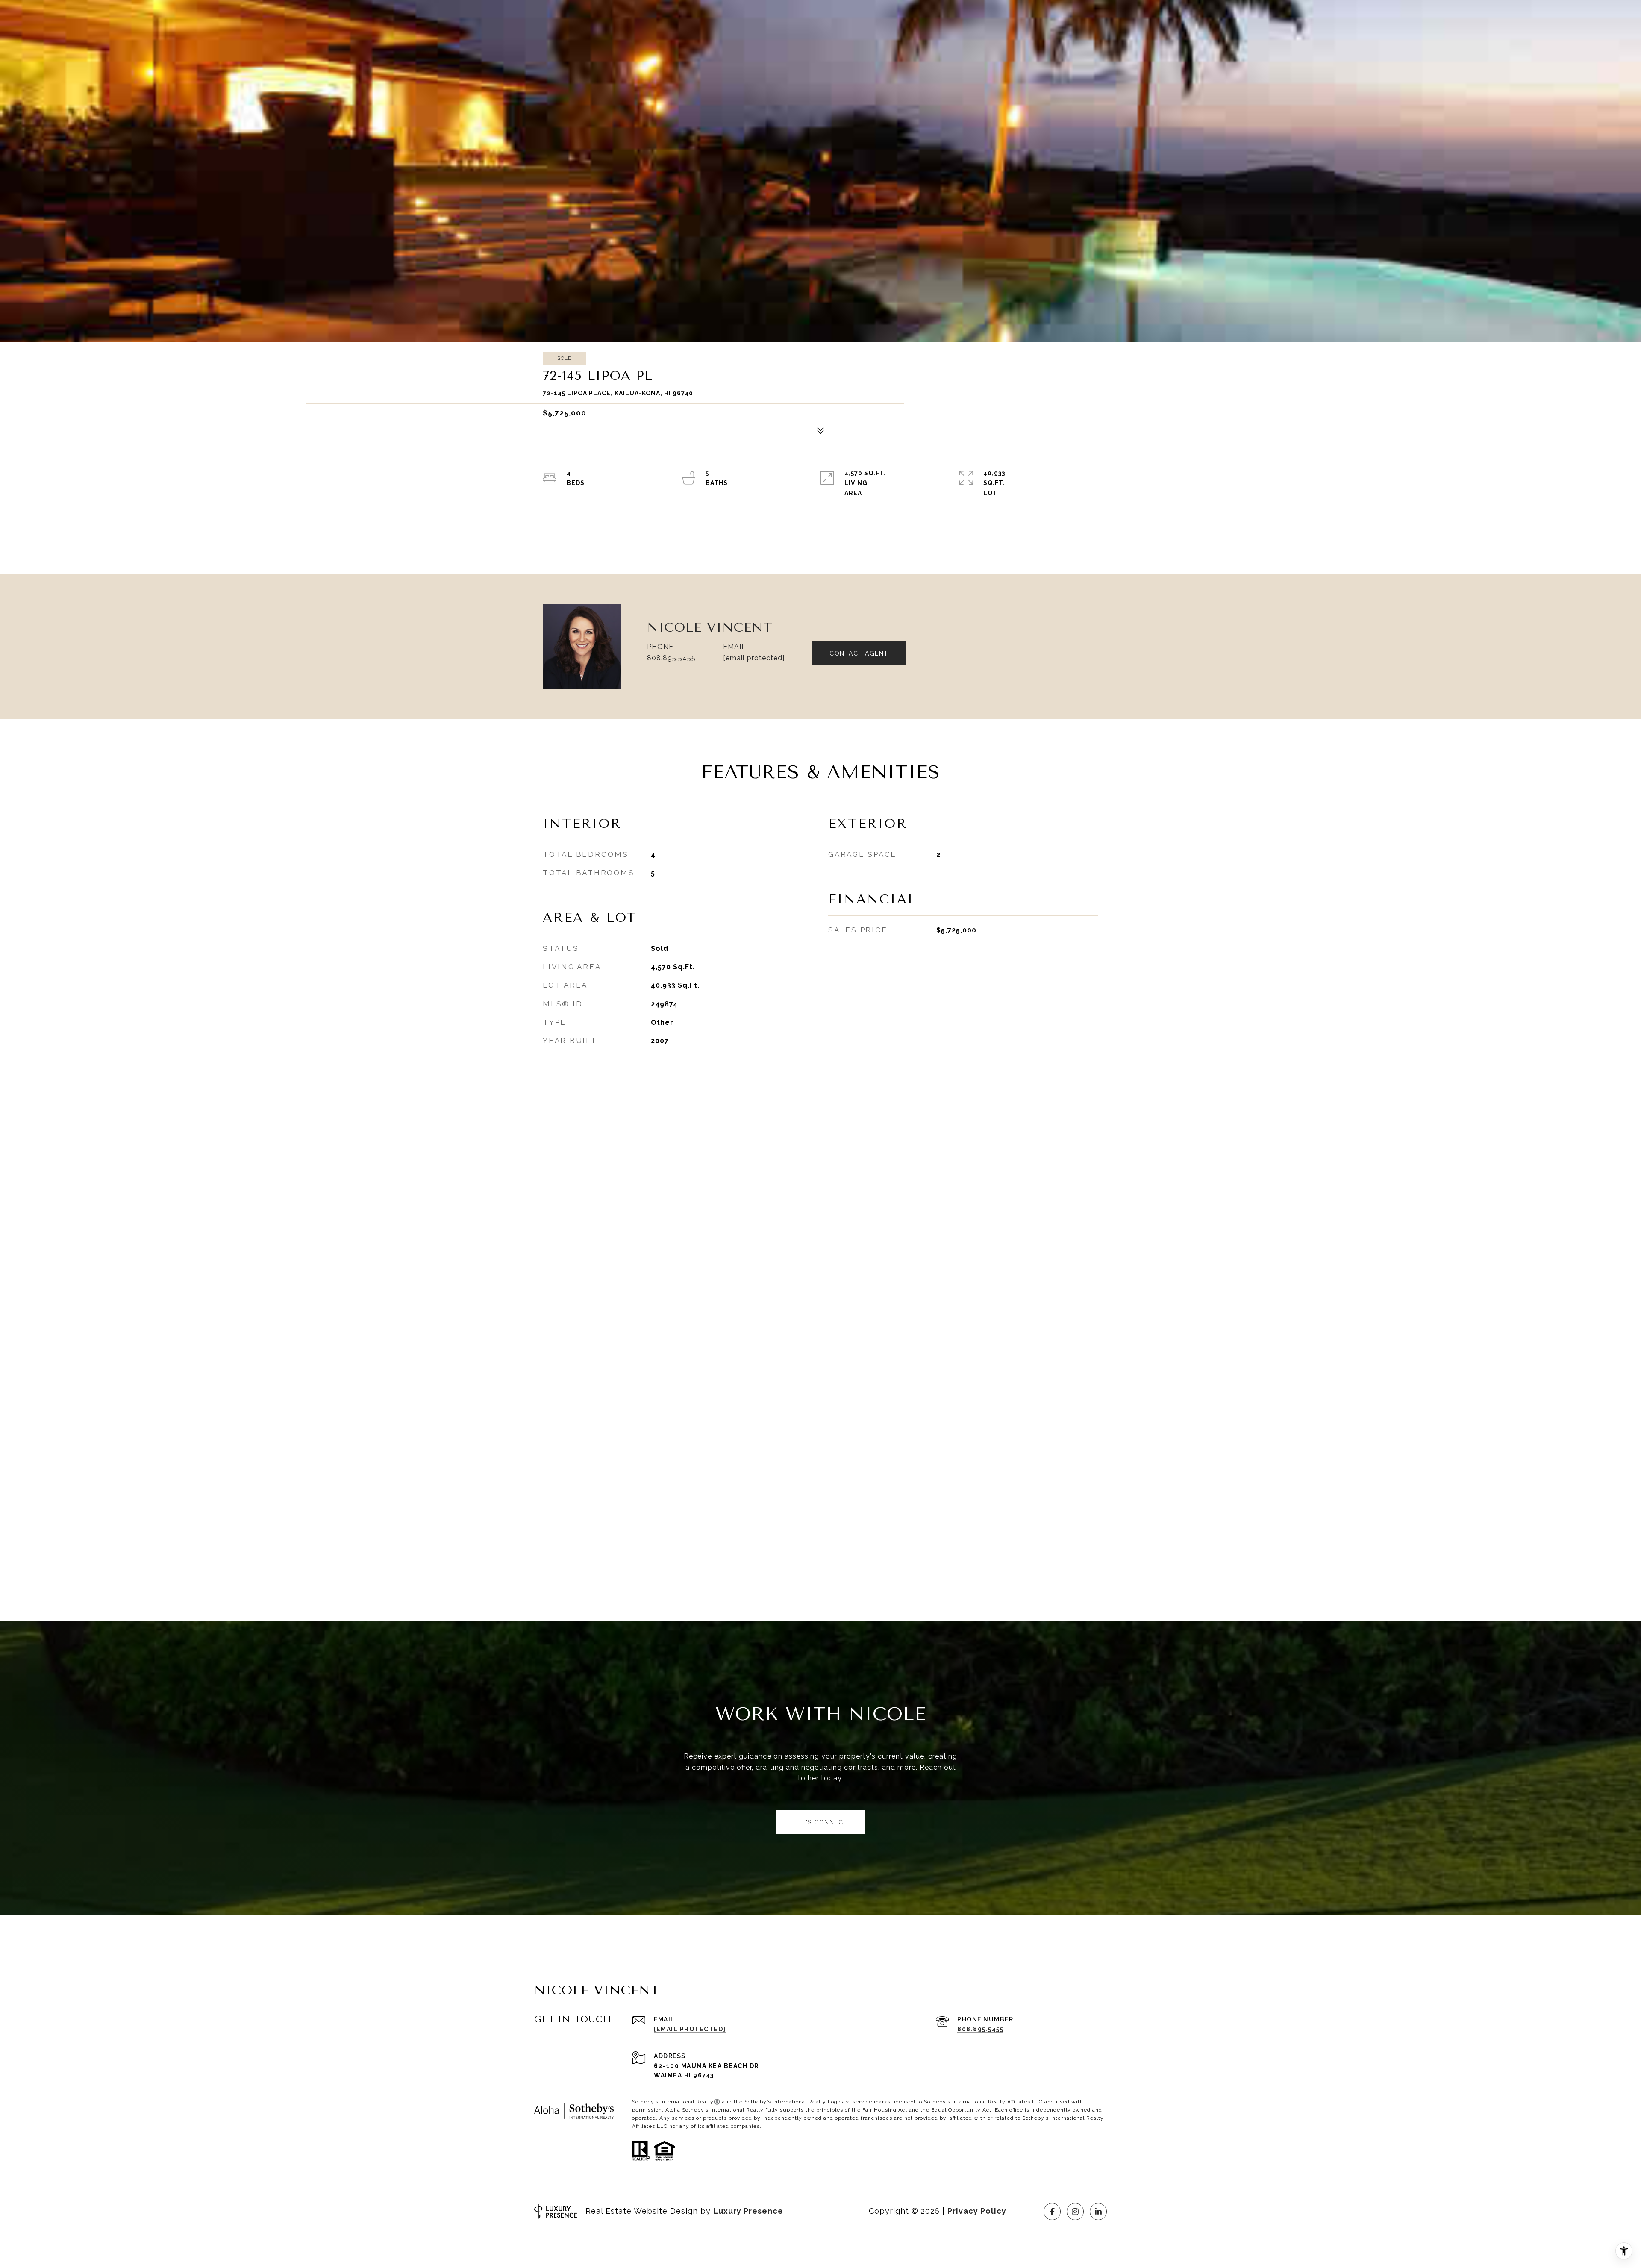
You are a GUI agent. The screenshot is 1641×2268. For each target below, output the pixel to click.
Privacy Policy (977, 2211)
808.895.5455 (671, 658)
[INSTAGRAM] (1075, 2212)
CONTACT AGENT (859, 653)
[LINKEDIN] (1098, 2212)
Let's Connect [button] (820, 1822)
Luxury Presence (748, 2211)
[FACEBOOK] (1052, 2212)
